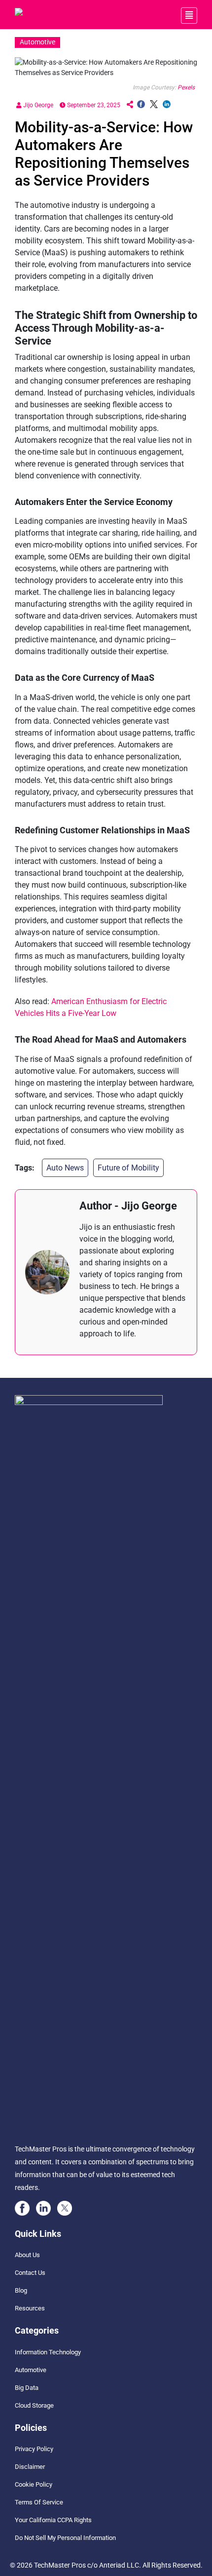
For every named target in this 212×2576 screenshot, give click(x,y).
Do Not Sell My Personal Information (65, 2538)
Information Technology (48, 2352)
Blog (21, 2290)
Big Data (27, 2388)
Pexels (186, 87)
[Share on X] (154, 105)
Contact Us (30, 2273)
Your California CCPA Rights (53, 2520)
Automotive (31, 2370)
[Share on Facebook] (141, 105)
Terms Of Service (39, 2502)
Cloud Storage (34, 2405)
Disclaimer (30, 2467)
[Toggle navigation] (189, 16)
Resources (30, 2308)
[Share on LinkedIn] (167, 105)
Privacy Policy (34, 2449)
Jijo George (37, 105)
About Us (27, 2255)
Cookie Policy (34, 2484)
